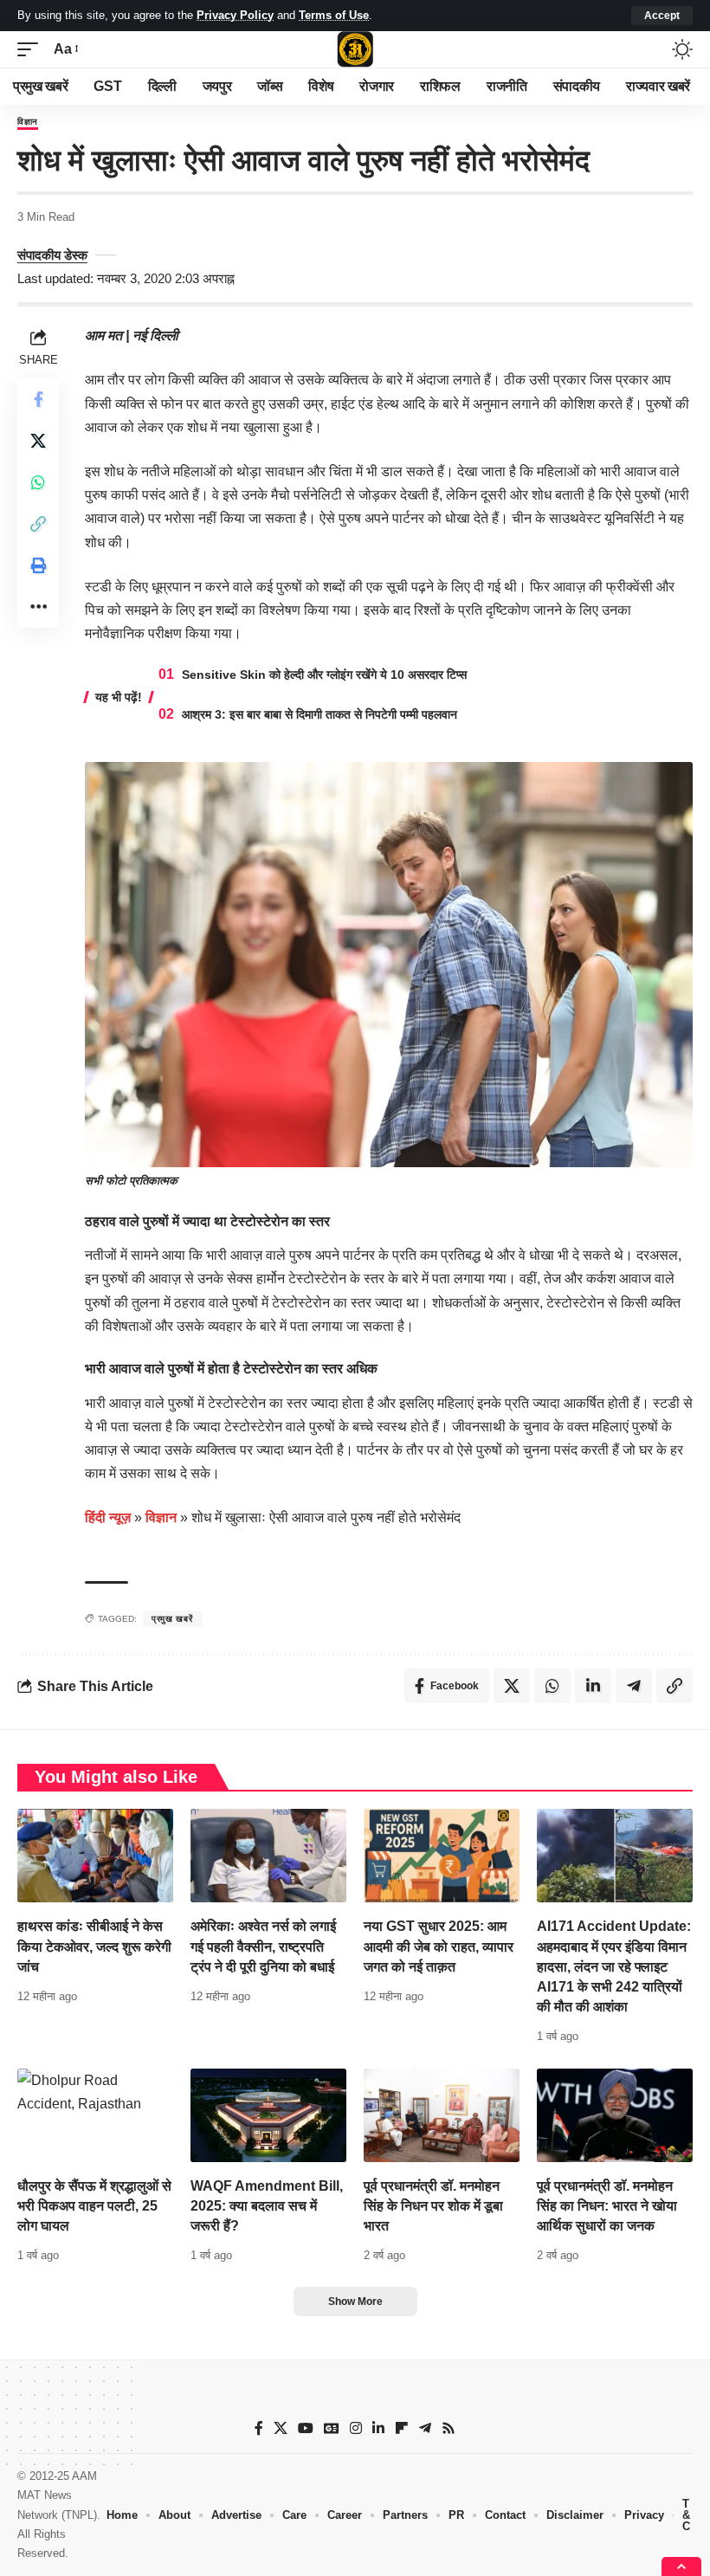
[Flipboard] (402, 2428)
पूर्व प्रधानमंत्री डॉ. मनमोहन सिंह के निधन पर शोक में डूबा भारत (433, 2206)
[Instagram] (356, 2428)
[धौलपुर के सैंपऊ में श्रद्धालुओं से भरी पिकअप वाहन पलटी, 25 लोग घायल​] (95, 2115)
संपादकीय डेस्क (52, 255)
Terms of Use (334, 15)
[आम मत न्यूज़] (355, 49)
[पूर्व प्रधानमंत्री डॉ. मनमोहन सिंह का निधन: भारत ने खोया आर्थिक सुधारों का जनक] (615, 2115)
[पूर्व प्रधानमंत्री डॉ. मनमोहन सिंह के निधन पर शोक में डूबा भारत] (442, 2115)
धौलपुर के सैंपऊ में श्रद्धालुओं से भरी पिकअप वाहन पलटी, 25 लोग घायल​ (94, 2206)
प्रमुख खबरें (172, 1619)
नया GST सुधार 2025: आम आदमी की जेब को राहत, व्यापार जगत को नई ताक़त (439, 1946)
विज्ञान (28, 122)
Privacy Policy (235, 15)
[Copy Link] (38, 524)
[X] (281, 2428)
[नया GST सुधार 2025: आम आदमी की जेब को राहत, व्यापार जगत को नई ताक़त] (442, 1856)
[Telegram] (425, 2428)
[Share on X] (38, 441)
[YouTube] (306, 2428)
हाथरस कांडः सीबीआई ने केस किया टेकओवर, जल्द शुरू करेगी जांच (94, 1946)
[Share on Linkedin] (593, 1686)
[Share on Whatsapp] (38, 482)
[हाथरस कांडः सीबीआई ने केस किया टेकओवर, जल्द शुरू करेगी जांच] (95, 1856)
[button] (662, 16)
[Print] (38, 565)
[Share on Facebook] (38, 399)
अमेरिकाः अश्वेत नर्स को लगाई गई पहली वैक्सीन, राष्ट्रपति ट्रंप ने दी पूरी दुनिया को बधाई (263, 1946)
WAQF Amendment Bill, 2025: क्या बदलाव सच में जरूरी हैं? (267, 2206)
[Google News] (332, 2428)
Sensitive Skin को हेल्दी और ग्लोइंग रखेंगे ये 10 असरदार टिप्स (324, 675)
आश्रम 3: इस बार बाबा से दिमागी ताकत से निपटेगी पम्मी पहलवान (319, 714)
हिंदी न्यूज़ (108, 1517)
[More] (38, 607)
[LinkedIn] (378, 2428)
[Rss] (449, 2428)
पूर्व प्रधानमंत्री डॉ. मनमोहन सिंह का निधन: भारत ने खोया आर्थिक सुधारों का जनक (607, 2206)
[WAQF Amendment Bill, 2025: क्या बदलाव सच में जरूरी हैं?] (268, 2115)
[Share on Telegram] (634, 1686)
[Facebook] (259, 2428)
